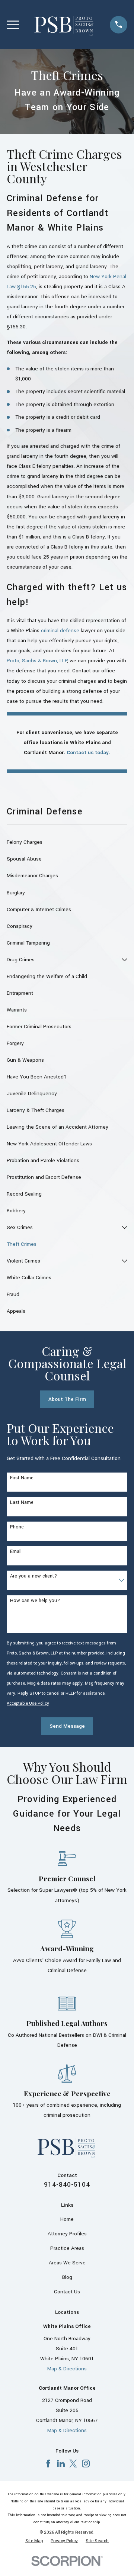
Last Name (22, 1503)
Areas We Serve (67, 2263)
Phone (17, 1527)
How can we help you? (35, 1601)
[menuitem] (67, 842)
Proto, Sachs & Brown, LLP (37, 661)
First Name (22, 1478)
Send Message (67, 1726)
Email (16, 1552)
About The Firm (67, 1399)
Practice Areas (67, 2248)
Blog (67, 2277)
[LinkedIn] (61, 2464)
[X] (73, 2464)
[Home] (64, 25)
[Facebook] (48, 2464)
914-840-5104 (67, 2185)
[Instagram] (86, 2464)
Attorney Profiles (67, 2234)
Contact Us (67, 2292)
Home (67, 2219)
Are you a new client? (33, 1576)
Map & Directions (67, 2369)
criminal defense (60, 631)
